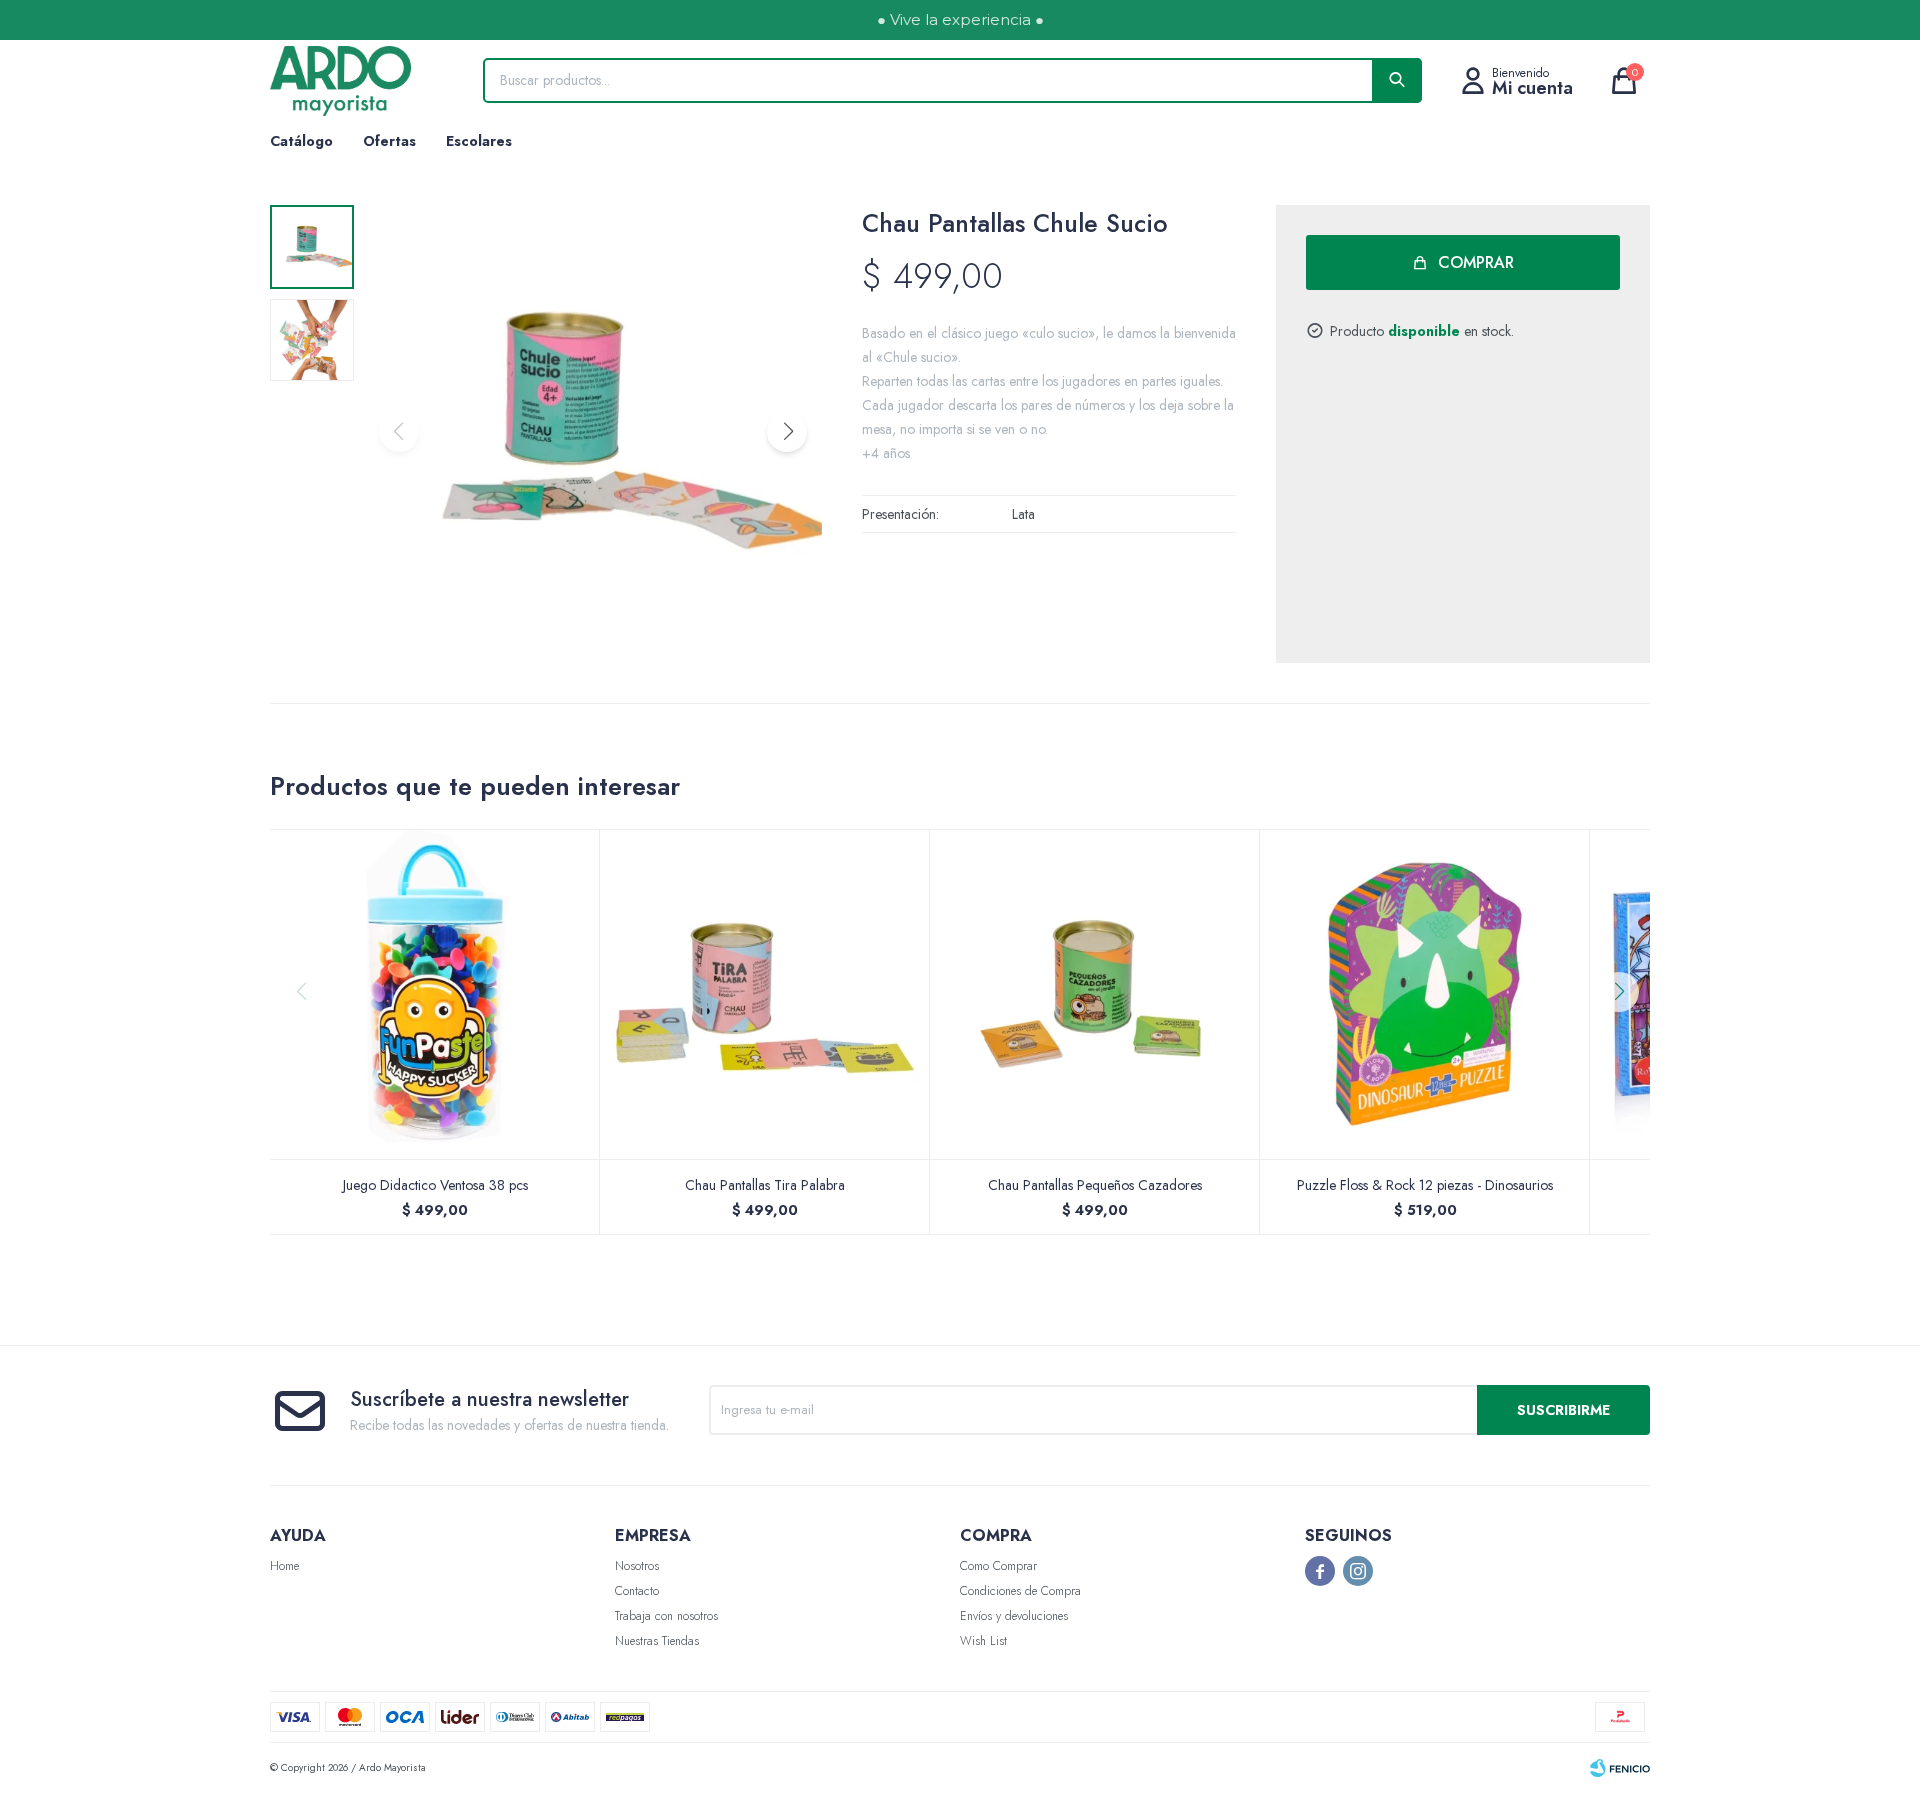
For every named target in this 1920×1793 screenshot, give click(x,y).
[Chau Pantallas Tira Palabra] (765, 994)
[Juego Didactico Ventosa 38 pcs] (435, 994)
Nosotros (637, 1566)
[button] (787, 432)
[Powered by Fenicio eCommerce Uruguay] (1620, 1768)
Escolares (479, 141)
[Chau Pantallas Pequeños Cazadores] (1095, 994)
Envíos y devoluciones (1014, 1616)
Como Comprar (998, 1566)
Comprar (1476, 262)
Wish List (983, 1641)
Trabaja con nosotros (666, 1616)
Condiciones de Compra (1020, 1591)
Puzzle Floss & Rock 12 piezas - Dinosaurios (1425, 1185)
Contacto (637, 1591)
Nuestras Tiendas (657, 1641)
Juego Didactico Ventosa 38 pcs (435, 1185)
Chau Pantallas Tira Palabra (765, 1185)
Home (284, 1566)
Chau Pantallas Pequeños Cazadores (1095, 1185)
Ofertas (389, 141)
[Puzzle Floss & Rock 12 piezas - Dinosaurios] (1425, 994)
